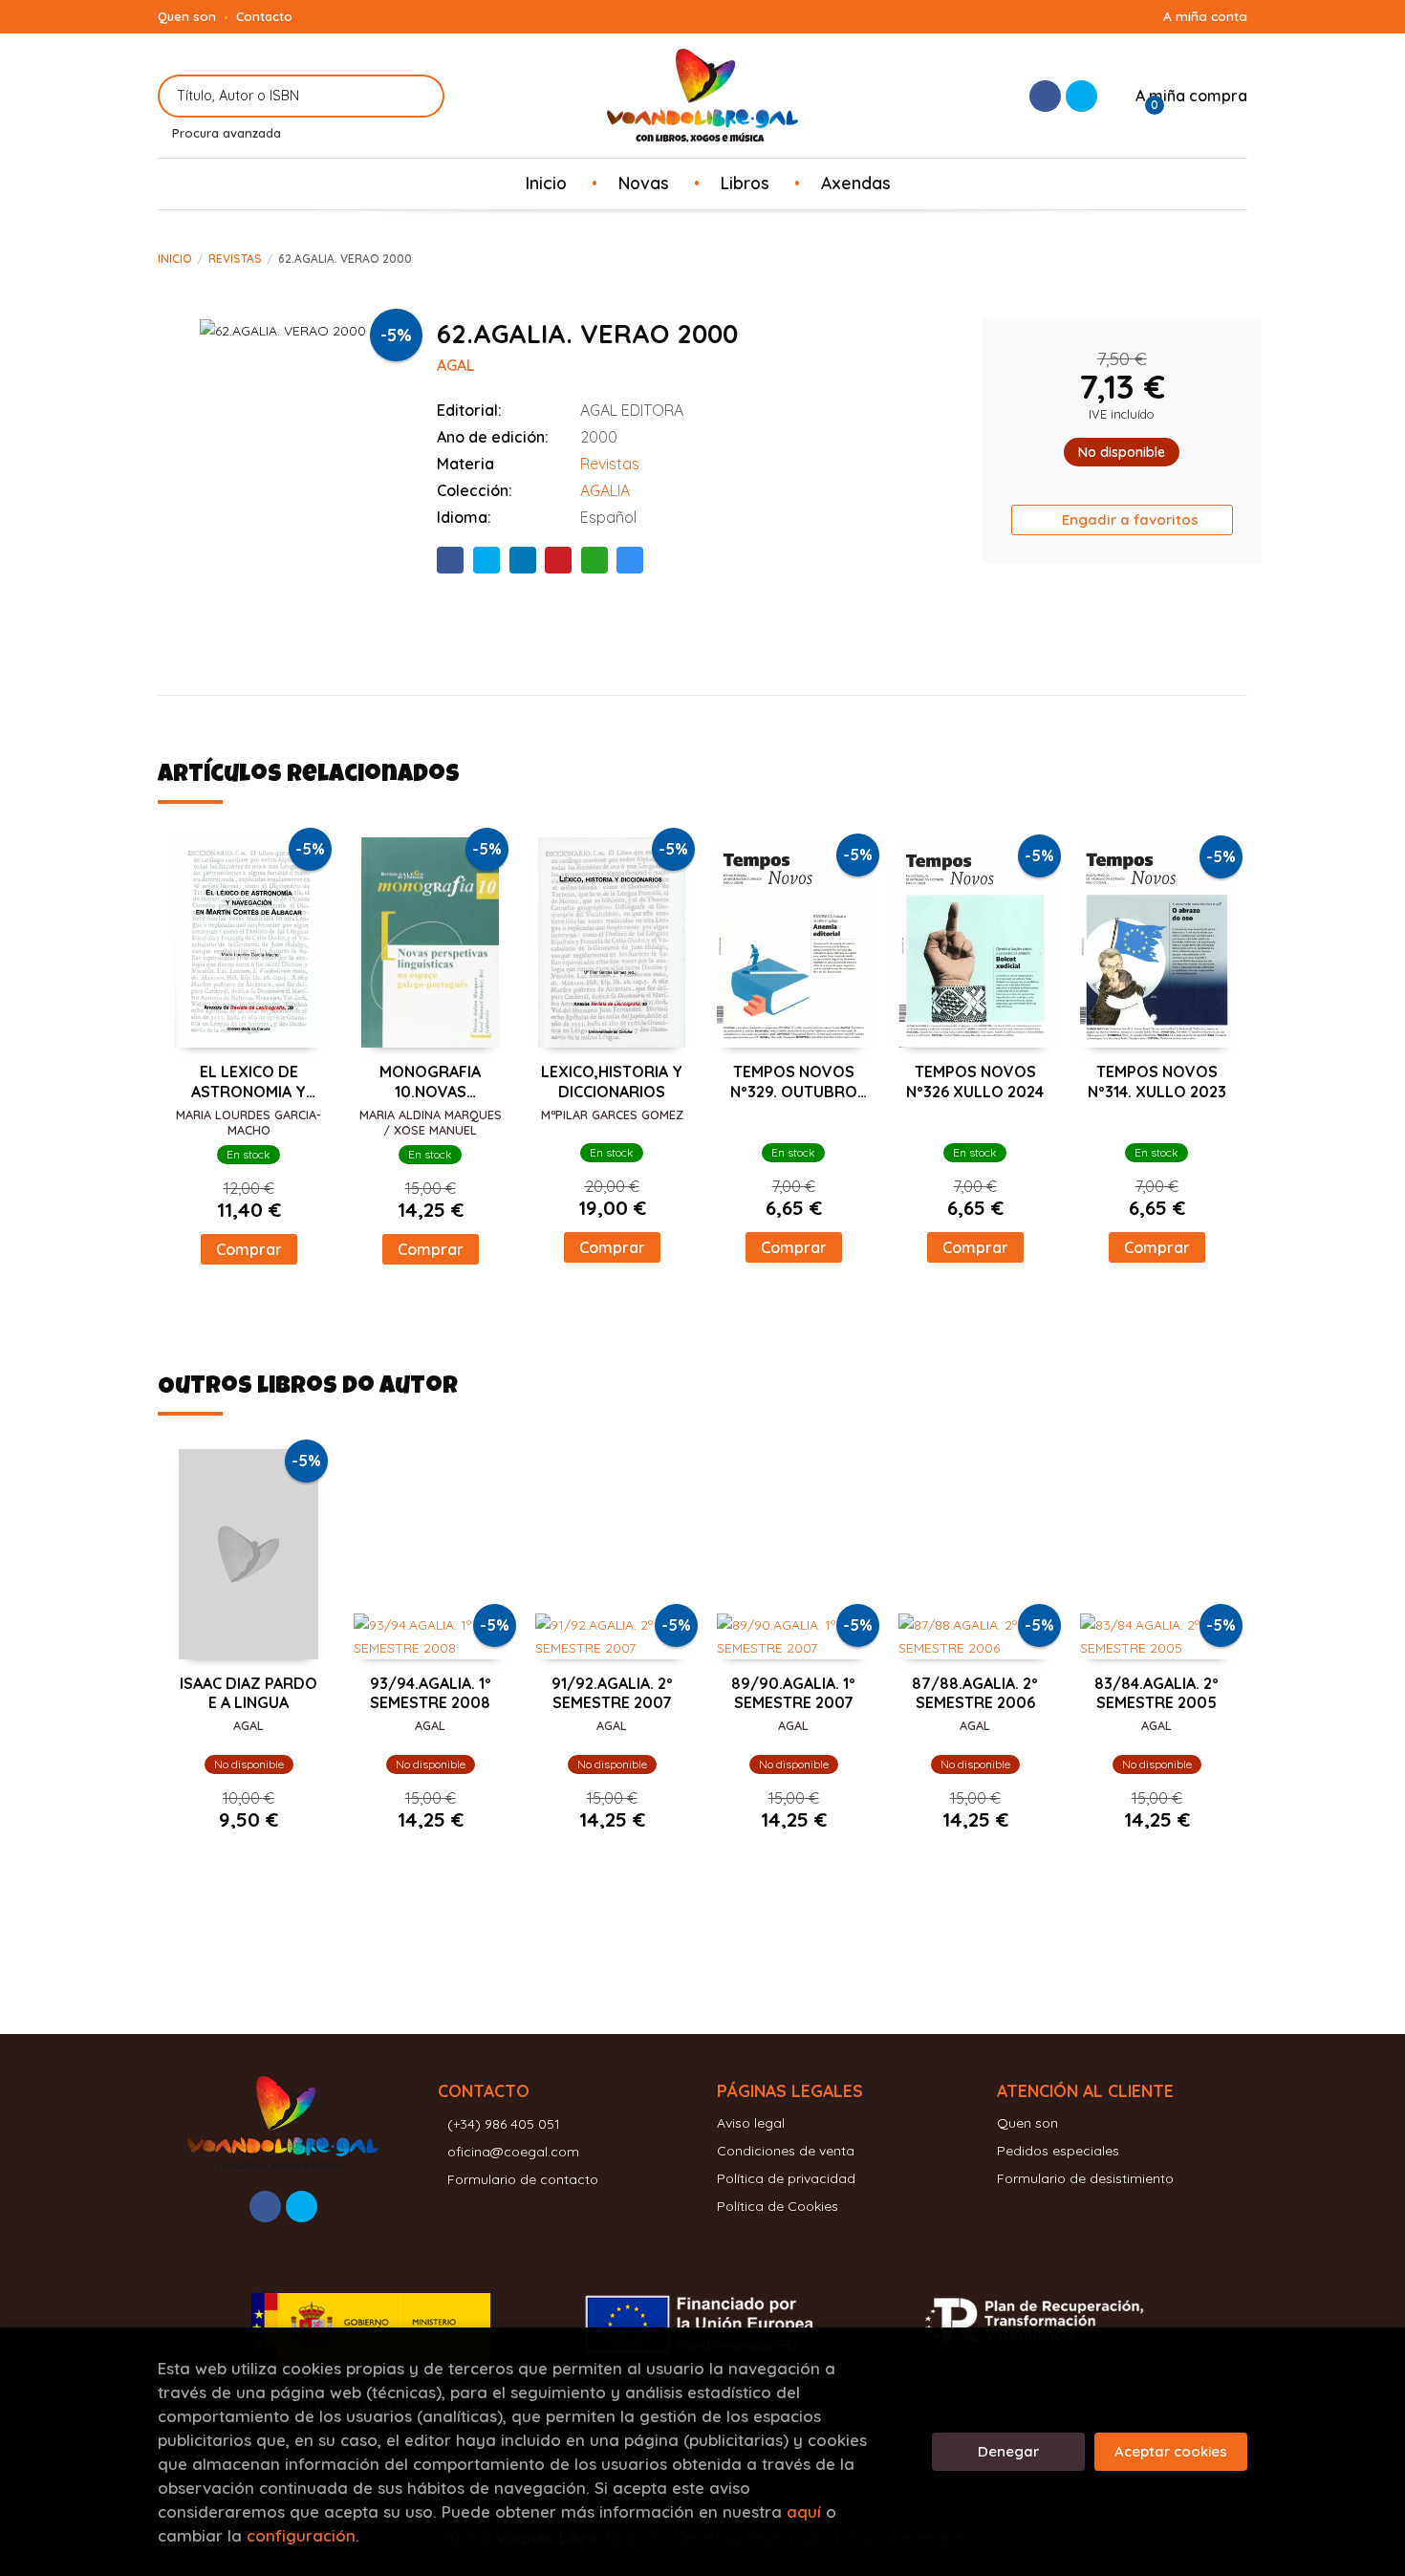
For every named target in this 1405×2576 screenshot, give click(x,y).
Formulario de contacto (523, 2179)
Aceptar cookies (1171, 2451)
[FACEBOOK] (1045, 96)
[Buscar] (418, 96)
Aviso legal (751, 2123)
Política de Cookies (778, 2206)
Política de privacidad (786, 2178)
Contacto (264, 16)
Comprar (249, 1249)
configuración (301, 2535)
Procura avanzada (227, 133)
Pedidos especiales (1058, 2151)
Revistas (235, 259)
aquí (804, 2511)
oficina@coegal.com (513, 2152)
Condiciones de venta (786, 2151)
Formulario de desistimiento (1085, 2178)
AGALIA (605, 490)
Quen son (187, 16)
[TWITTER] (1081, 96)
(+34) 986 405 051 (504, 2124)
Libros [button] (745, 183)
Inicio (175, 259)
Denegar (1008, 2451)
